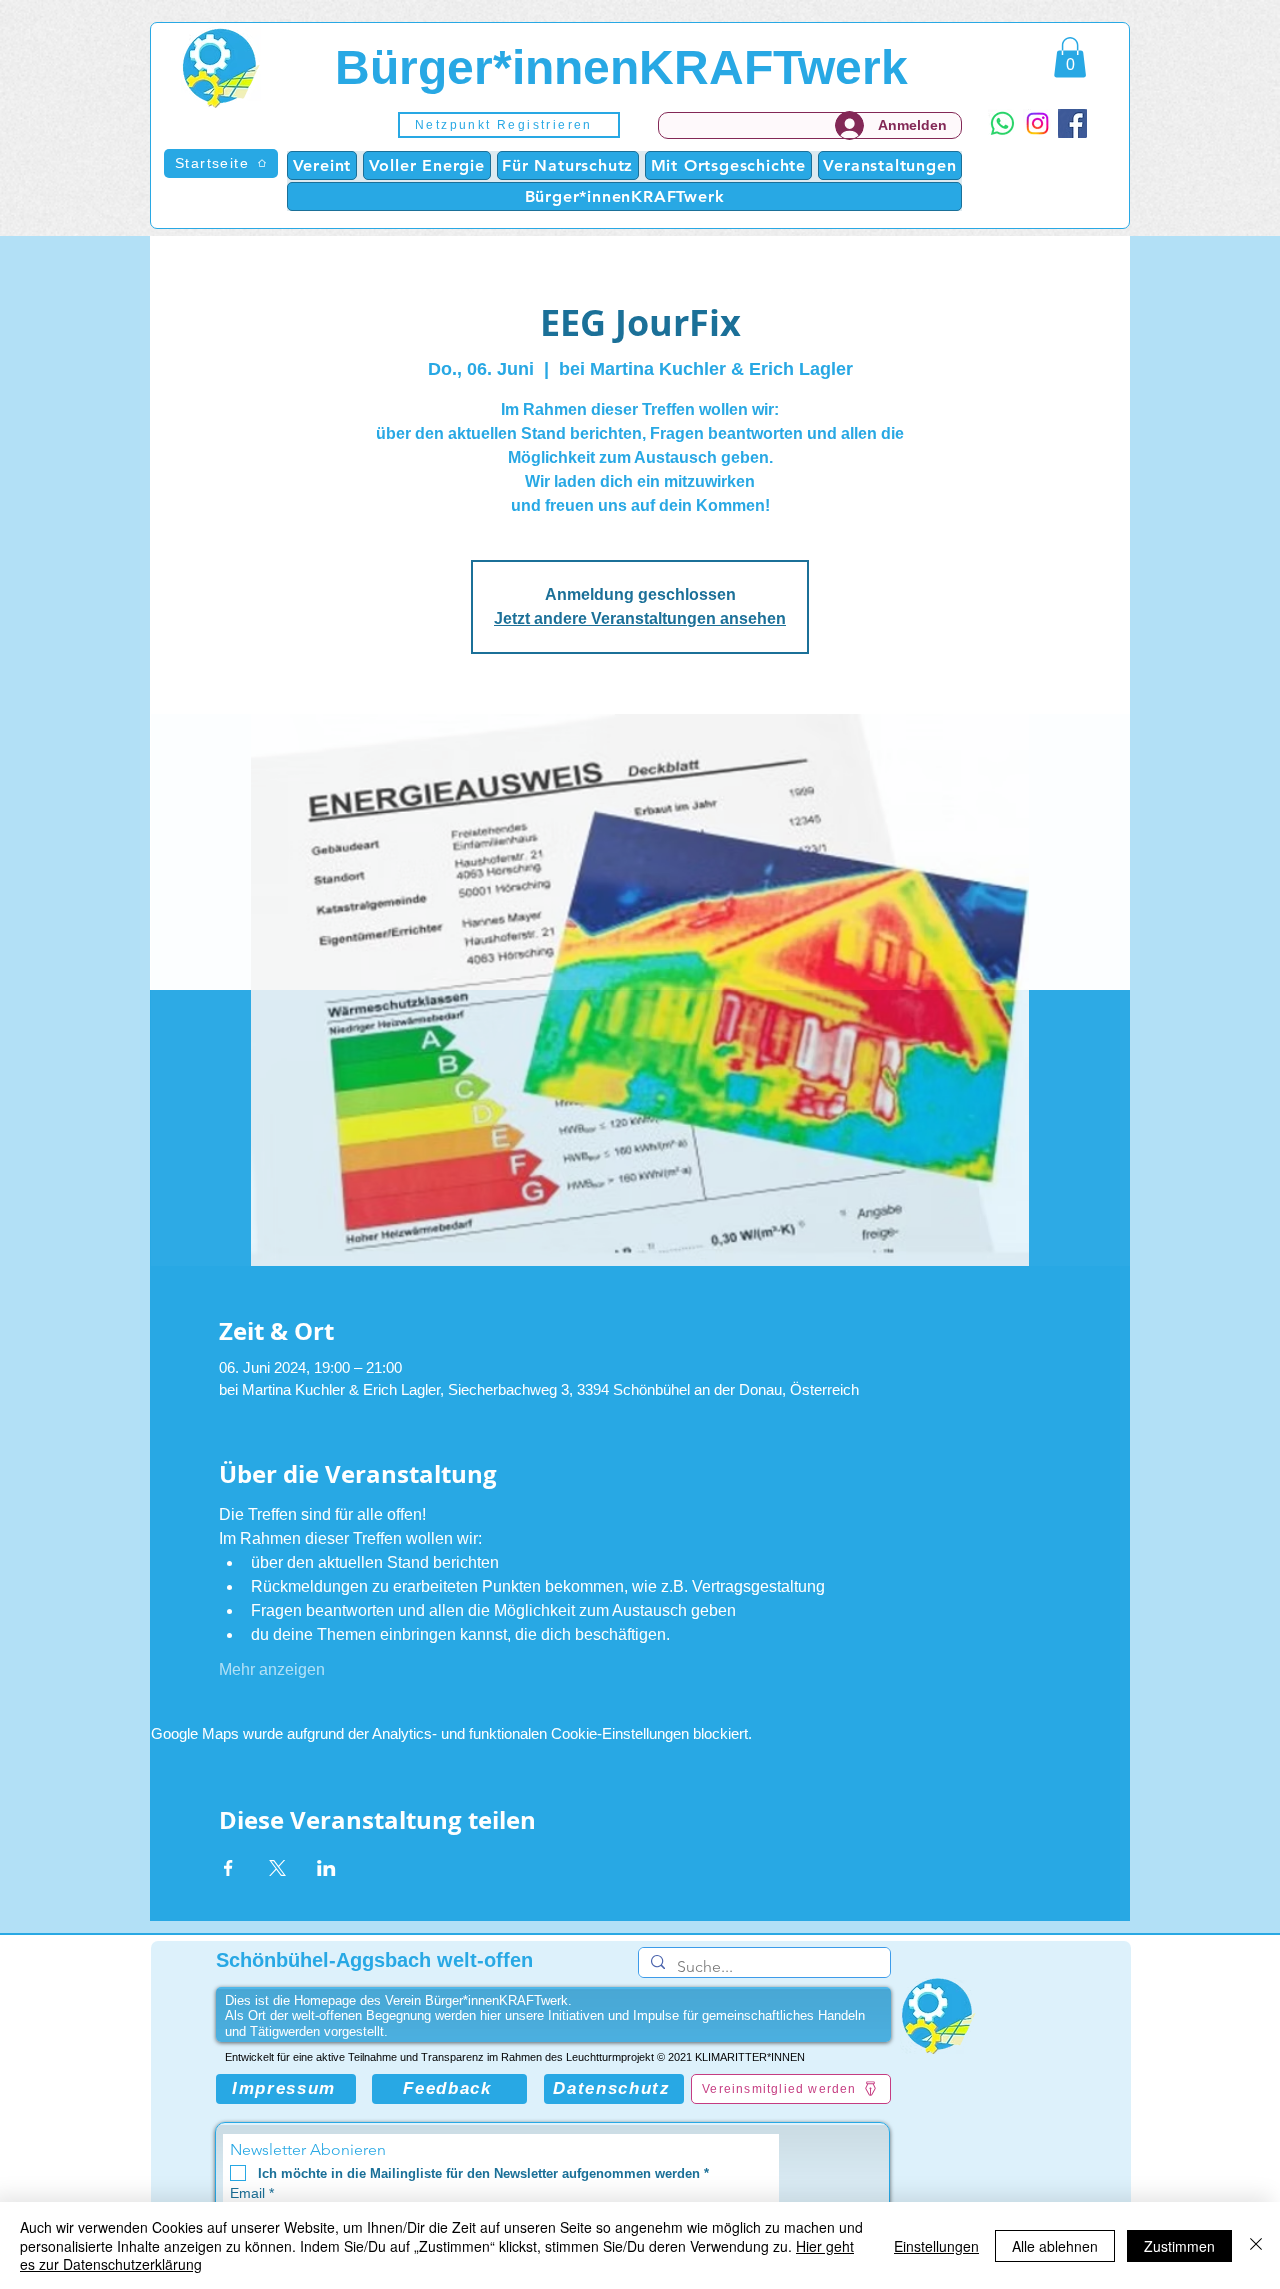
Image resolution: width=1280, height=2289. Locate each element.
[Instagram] (1037, 123)
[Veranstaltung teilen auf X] (277, 1868)
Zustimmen (1179, 2246)
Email (252, 2193)
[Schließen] (1256, 2245)
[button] (509, 125)
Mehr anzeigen (272, 1669)
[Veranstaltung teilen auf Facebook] (228, 1868)
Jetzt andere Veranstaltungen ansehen (640, 618)
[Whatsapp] (1002, 123)
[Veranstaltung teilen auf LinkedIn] (326, 1868)
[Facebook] (1072, 123)
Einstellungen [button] (936, 2246)
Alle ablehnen (1055, 2246)
